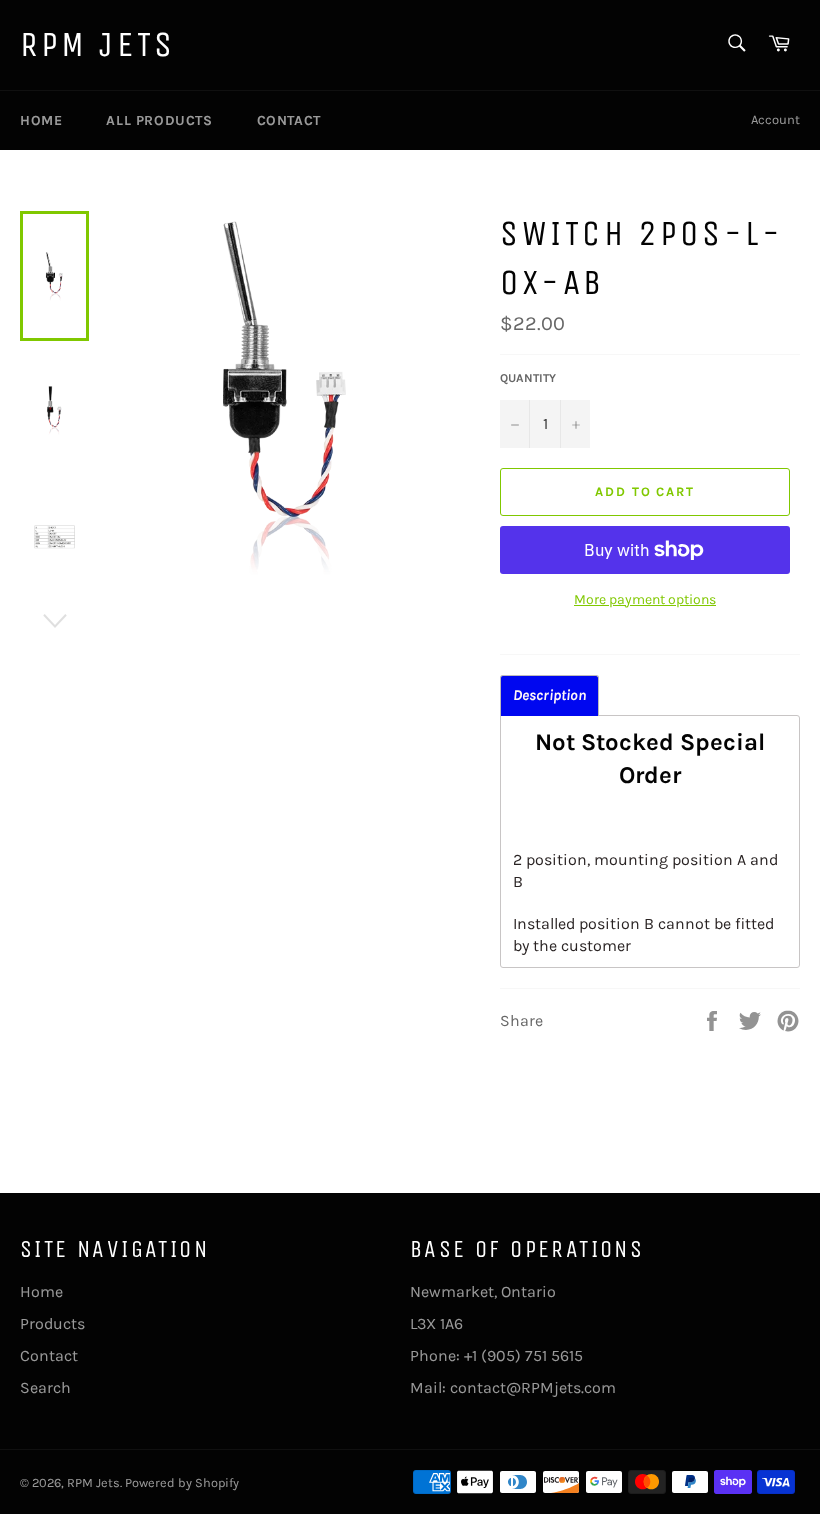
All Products (159, 120)
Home (41, 120)
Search (45, 1387)
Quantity (528, 378)
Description (549, 695)
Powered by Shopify (182, 1482)
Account (775, 119)
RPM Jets (98, 44)
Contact (289, 120)
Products (52, 1323)
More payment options (645, 599)
